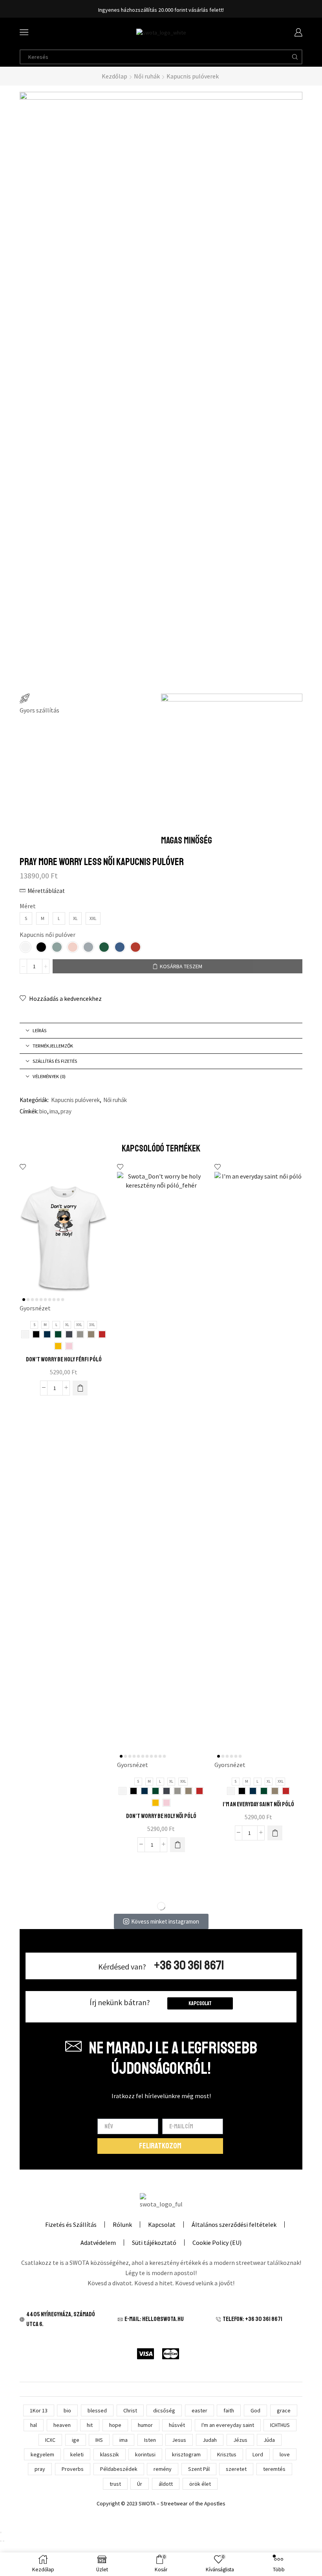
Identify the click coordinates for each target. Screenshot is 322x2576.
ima (54, 1111)
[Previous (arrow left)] (1, 2541)
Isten (150, 2440)
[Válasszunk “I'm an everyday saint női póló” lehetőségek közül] (275, 1833)
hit (90, 2425)
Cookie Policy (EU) (217, 2243)
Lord (258, 2454)
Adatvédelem (98, 2243)
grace (284, 2410)
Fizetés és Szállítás (71, 2224)
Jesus (179, 2440)
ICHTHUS (280, 2425)
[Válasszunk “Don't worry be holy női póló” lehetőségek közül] (177, 1845)
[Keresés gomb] (295, 57)
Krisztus (227, 2454)
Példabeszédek (119, 2469)
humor (145, 2425)
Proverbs (73, 2469)
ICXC (50, 2440)
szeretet (236, 2469)
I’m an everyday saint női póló (258, 1804)
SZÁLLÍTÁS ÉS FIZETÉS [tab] (55, 1061)
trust (115, 2484)
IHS (99, 2440)
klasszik (110, 2454)
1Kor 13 (39, 2410)
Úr (140, 2484)
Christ (130, 2410)
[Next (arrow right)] (4, 2541)
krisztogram (186, 2454)
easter (199, 2410)
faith (229, 2410)
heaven (62, 2425)
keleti (77, 2454)
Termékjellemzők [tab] (53, 1046)
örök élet (200, 2484)
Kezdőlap (114, 76)
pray (66, 1111)
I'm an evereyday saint (228, 2425)
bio (43, 1111)
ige (76, 2440)
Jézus (240, 2440)
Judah (210, 2440)
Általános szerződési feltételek (234, 2224)
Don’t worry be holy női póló (161, 1816)
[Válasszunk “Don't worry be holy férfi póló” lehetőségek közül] (80, 1388)
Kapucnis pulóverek (193, 76)
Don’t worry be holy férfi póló (64, 1359)
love (285, 2454)
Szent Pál (199, 2469)
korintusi (145, 2454)
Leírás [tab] (39, 1030)
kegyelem (42, 2454)
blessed (97, 2410)
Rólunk (122, 2224)
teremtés (274, 2469)
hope (115, 2425)
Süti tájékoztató (154, 2243)
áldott (166, 2484)
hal (34, 2425)
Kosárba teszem (181, 966)
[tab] (161, 1031)
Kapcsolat (200, 2003)
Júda (269, 2440)
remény (163, 2469)
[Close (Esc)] (1, 2532)
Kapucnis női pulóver (48, 935)
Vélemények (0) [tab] (49, 1076)
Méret (28, 906)
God (255, 2410)
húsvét (177, 2425)
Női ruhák (147, 76)
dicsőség (164, 2410)
